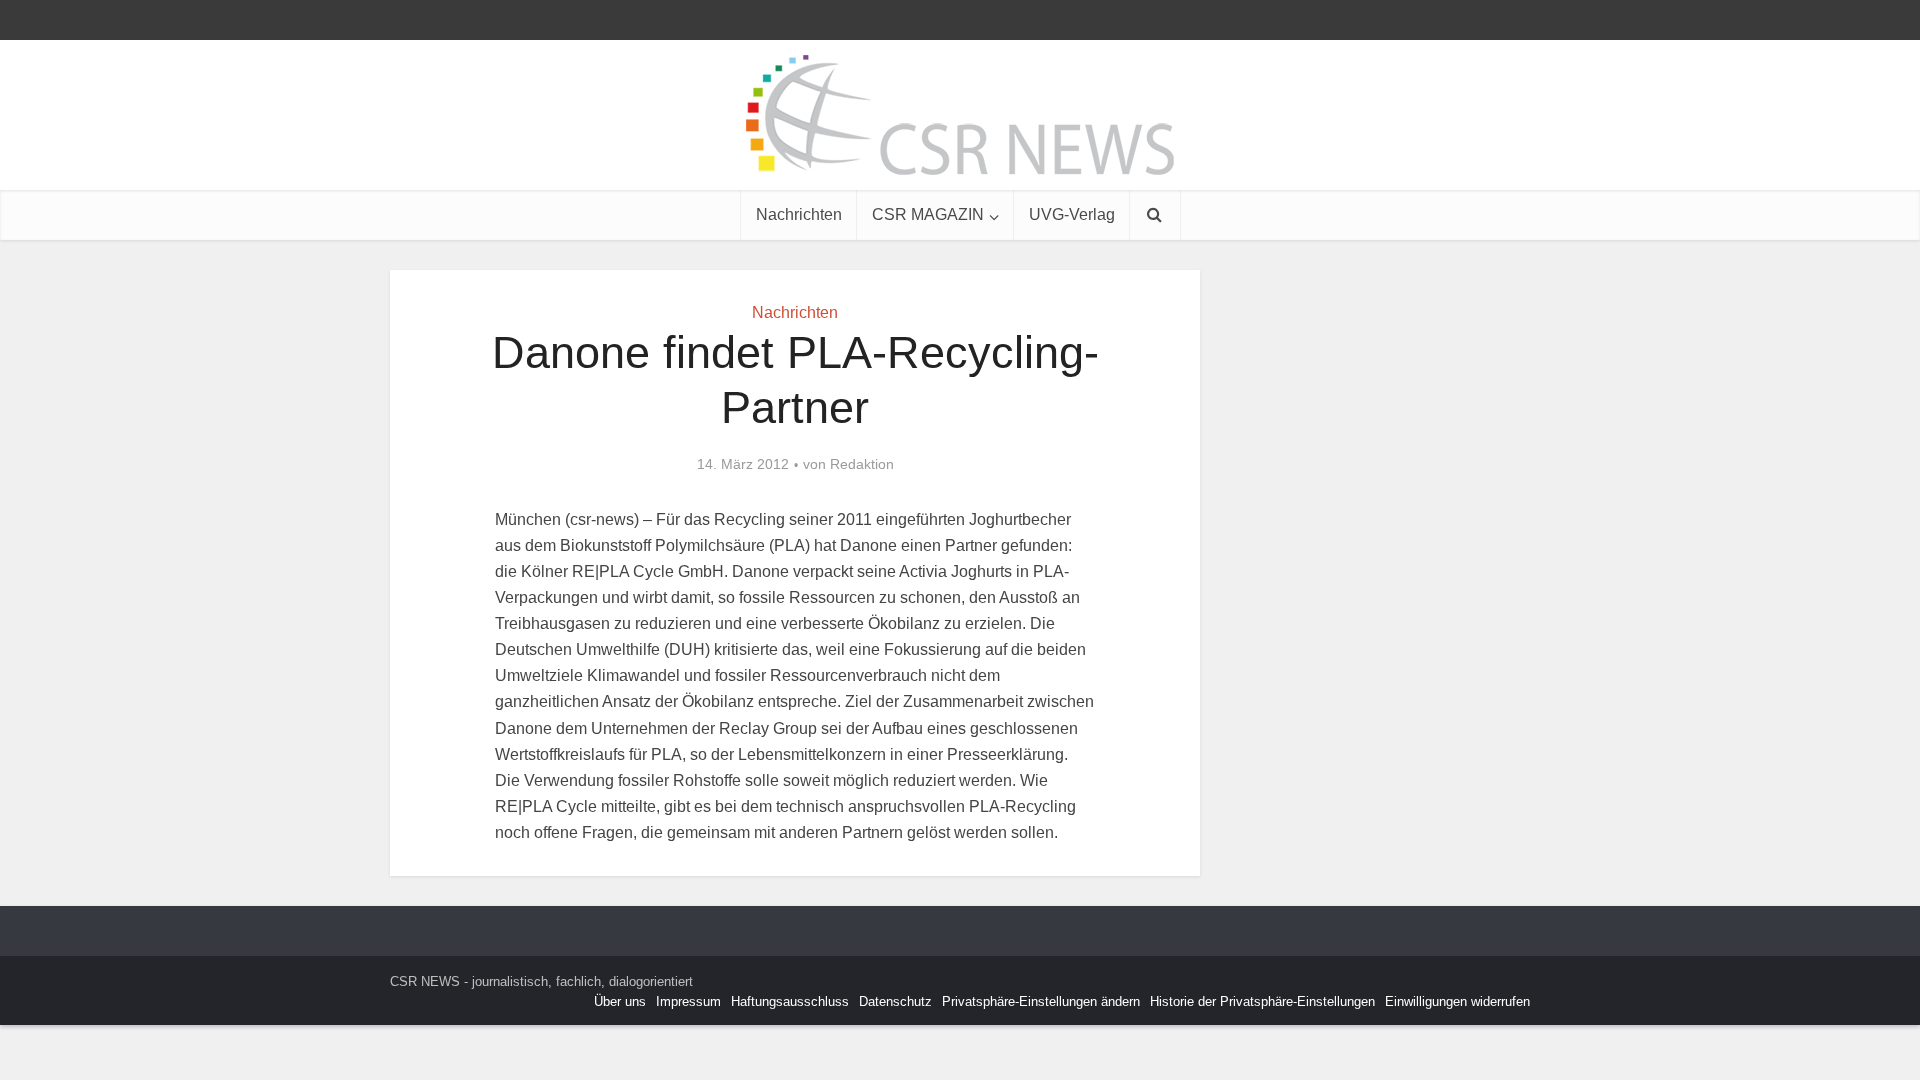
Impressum (688, 1001)
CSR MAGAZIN (928, 214)
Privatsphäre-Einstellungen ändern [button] (1041, 1001)
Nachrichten (799, 214)
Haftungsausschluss (790, 1001)
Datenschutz (895, 1001)
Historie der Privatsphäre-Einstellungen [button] (1262, 1001)
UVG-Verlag (1072, 214)
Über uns (620, 1001)
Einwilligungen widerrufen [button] (1457, 1001)
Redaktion (862, 464)
